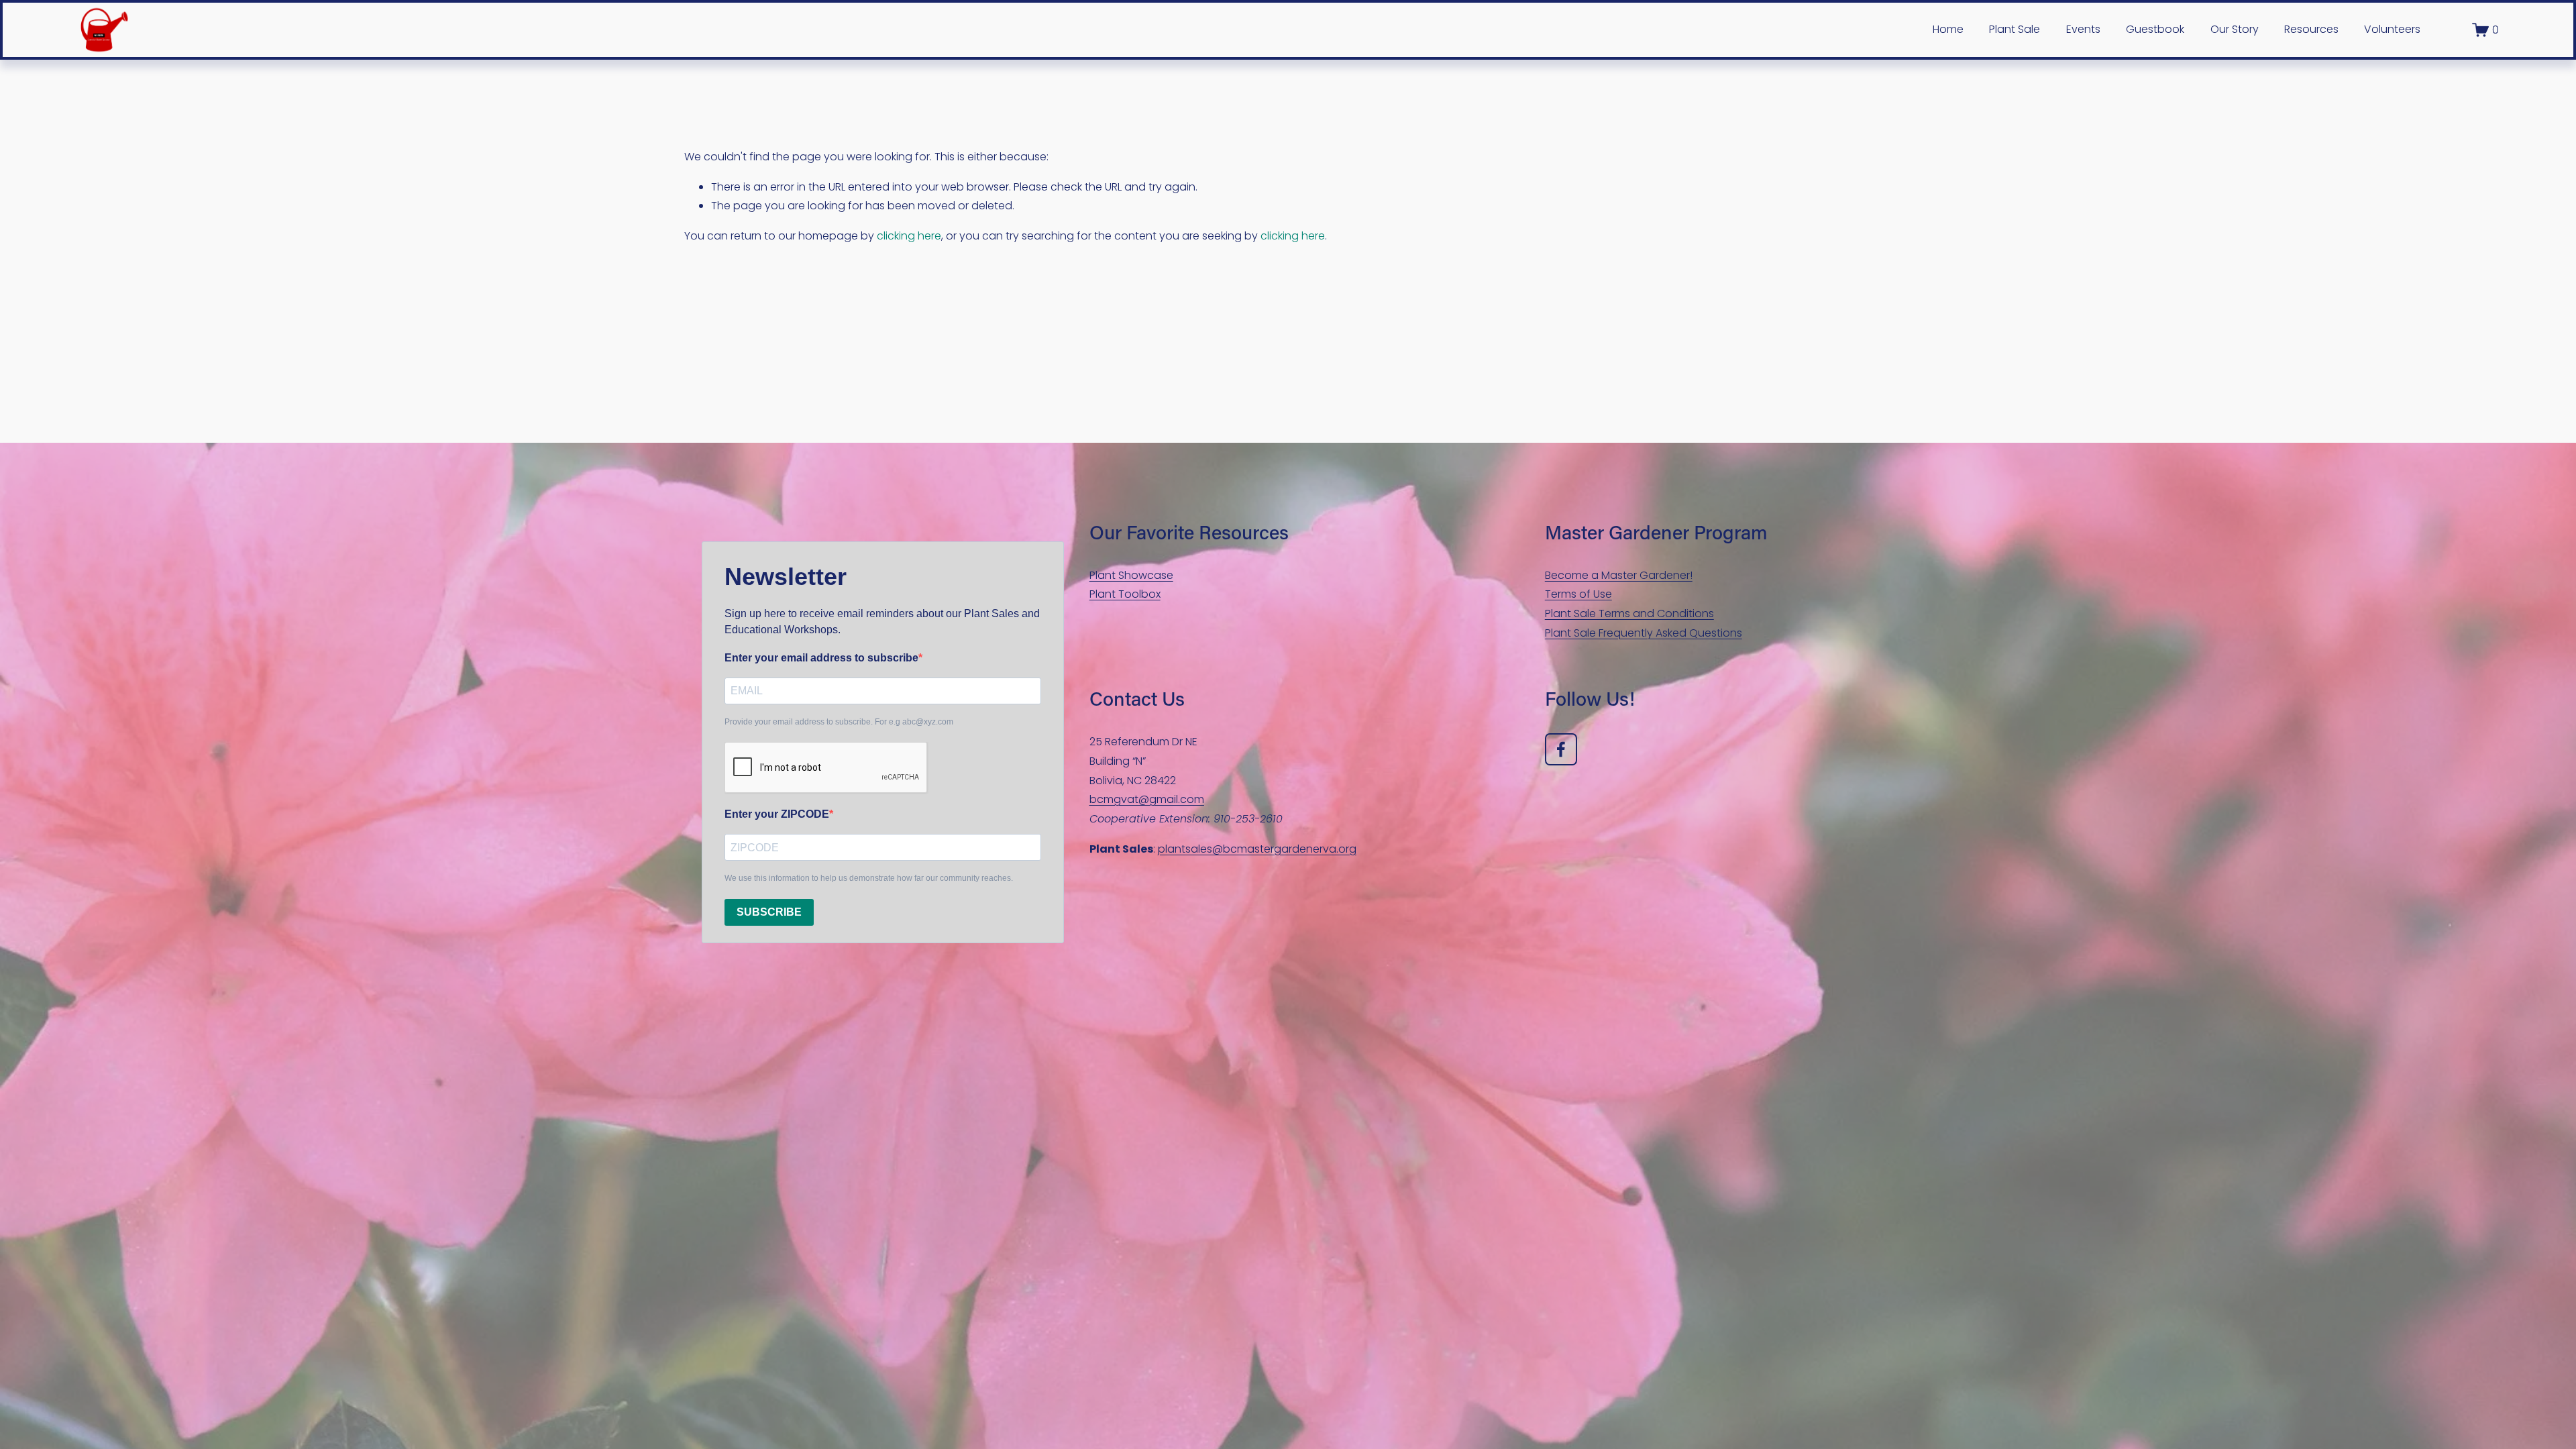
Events (2083, 29)
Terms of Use (1578, 594)
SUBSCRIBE (769, 912)
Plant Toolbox (1125, 594)
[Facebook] (1561, 749)
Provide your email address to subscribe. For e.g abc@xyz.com (839, 722)
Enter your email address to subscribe (821, 658)
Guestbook (2155, 29)
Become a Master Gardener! (1619, 575)
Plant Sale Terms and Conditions (1629, 613)
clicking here (909, 236)
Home (1948, 29)
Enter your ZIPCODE (777, 814)
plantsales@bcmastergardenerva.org (1257, 849)
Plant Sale (2015, 29)
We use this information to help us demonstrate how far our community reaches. (869, 878)
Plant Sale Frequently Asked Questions (1644, 633)
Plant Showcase (1131, 575)
